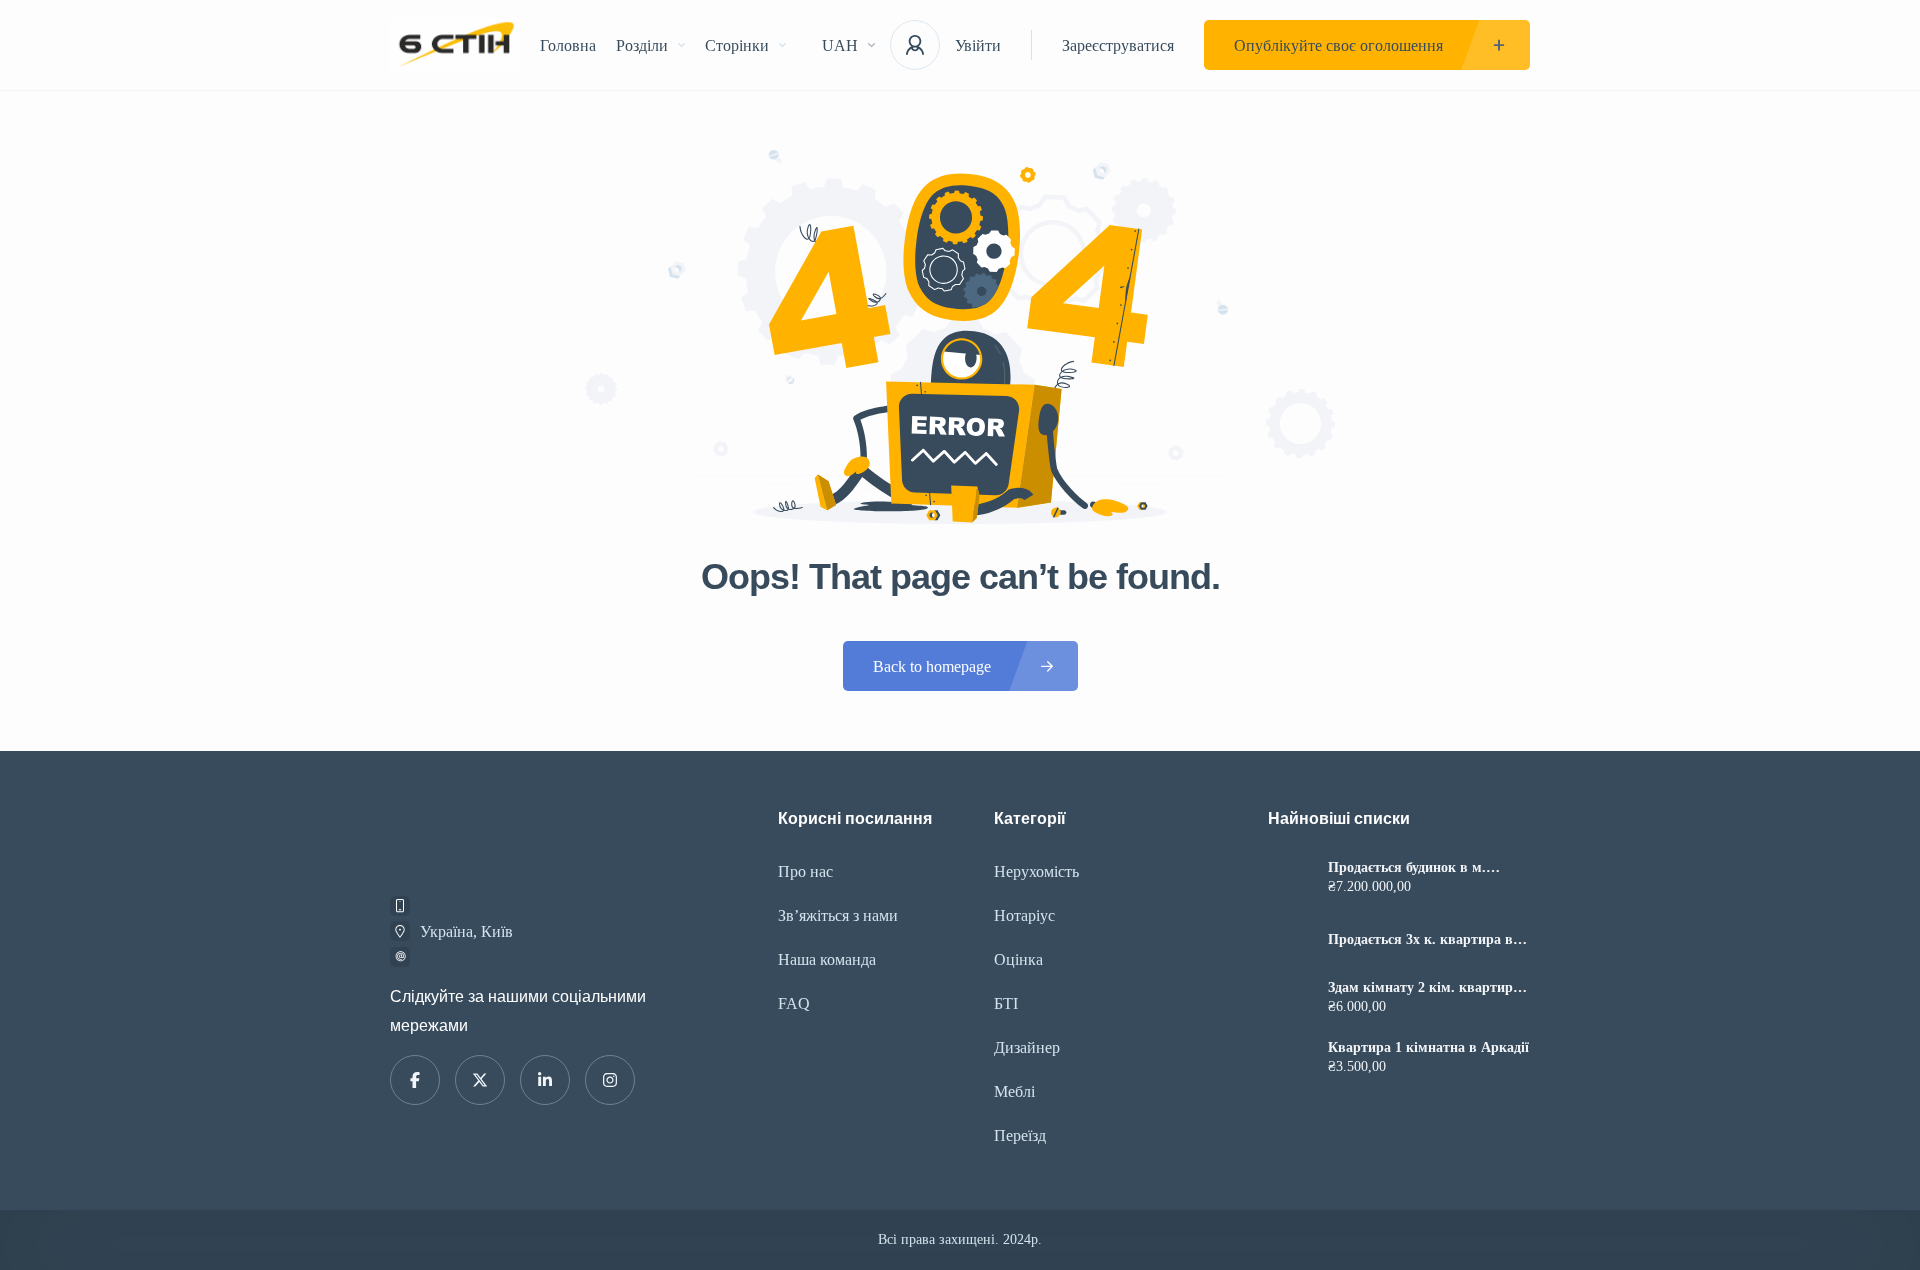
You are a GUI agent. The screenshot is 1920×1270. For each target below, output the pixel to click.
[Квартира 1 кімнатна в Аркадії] (1290, 1059)
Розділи (642, 45)
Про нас (805, 871)
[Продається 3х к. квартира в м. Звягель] (1290, 939)
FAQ (794, 1003)
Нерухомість (1036, 871)
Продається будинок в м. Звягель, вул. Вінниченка (1409, 868)
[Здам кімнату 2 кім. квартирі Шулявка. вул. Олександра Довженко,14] (1290, 999)
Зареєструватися (1118, 45)
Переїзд (1020, 1135)
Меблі (1014, 1091)
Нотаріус (1024, 915)
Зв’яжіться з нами (838, 915)
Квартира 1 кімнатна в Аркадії (1428, 1048)
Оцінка (1018, 959)
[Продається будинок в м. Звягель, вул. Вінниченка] (1290, 879)
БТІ (1006, 1003)
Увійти (978, 45)
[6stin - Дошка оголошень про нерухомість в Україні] (455, 45)
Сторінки (737, 45)
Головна (568, 45)
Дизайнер (1027, 1047)
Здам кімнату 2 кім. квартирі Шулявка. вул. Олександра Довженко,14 (1422, 988)
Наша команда (827, 959)
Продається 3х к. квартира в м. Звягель (1420, 940)
